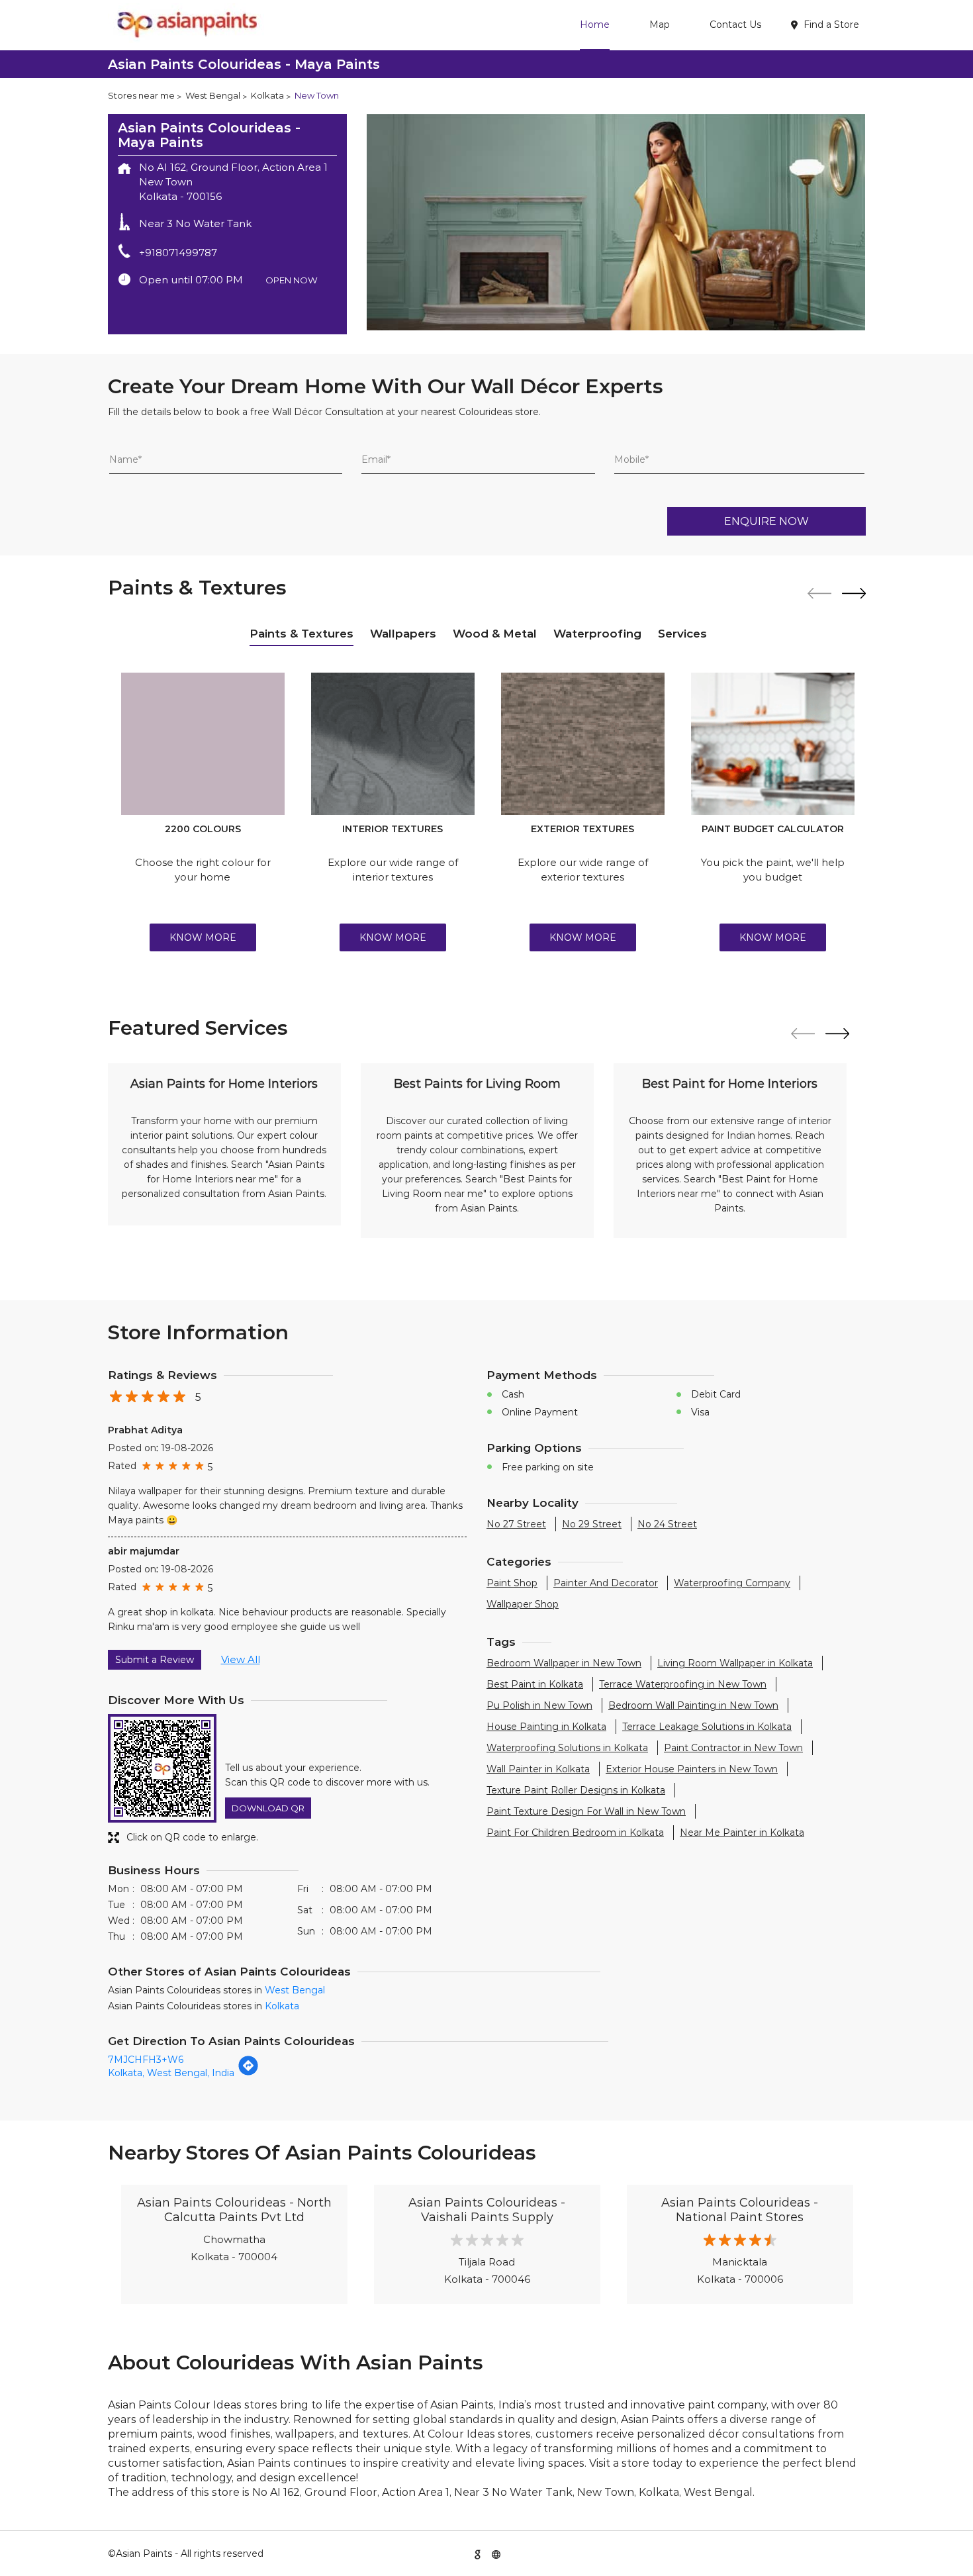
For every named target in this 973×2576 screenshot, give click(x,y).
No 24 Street (667, 1524)
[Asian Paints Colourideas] (186, 25)
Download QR (268, 1808)
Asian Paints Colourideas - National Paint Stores (740, 2210)
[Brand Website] (496, 2553)
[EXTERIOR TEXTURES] (583, 744)
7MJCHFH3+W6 (146, 2060)
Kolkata (267, 95)
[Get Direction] (248, 2073)
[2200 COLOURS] (203, 744)
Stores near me (141, 95)
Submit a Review (155, 1660)
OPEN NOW (292, 280)
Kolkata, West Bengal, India (171, 2073)
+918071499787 (178, 253)
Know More (203, 937)
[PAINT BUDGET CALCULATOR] (773, 744)
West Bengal (213, 95)
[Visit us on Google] (477, 2553)
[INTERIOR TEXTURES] (393, 744)
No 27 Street (516, 1524)
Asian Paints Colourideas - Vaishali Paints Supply (487, 2210)
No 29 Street (592, 1524)
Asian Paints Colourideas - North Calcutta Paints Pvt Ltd (234, 2210)
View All (241, 1659)
